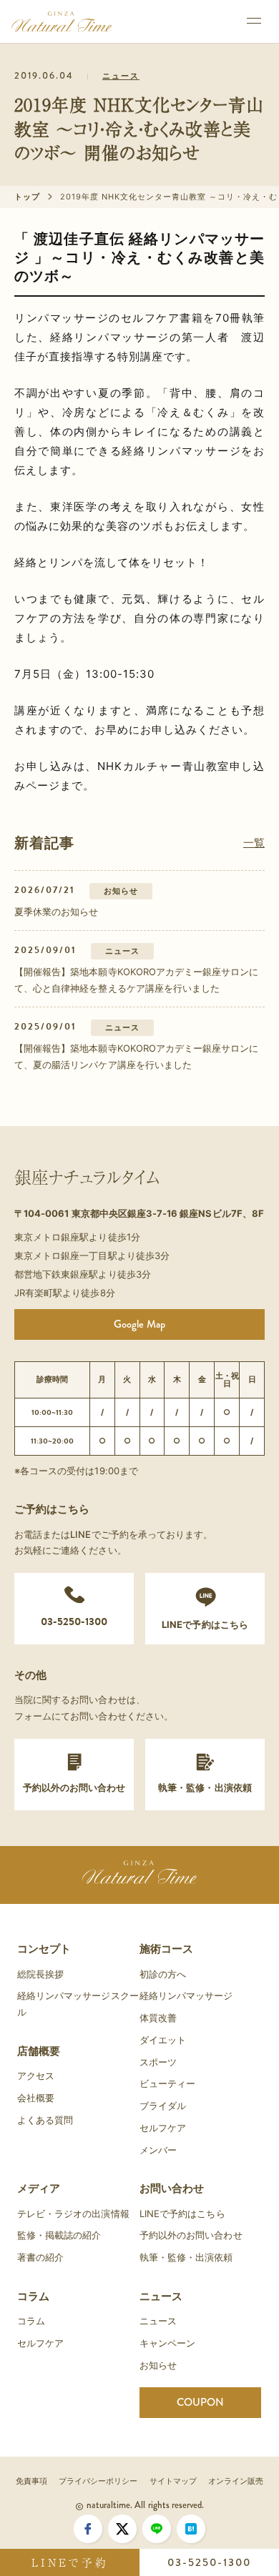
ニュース (121, 76)
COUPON (200, 2402)
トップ (27, 197)
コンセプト (44, 1949)
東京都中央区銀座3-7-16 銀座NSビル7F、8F (168, 1213)
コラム (33, 2296)
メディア (39, 2188)
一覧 (254, 843)
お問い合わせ (172, 2188)
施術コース (166, 1949)
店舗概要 (39, 2051)
